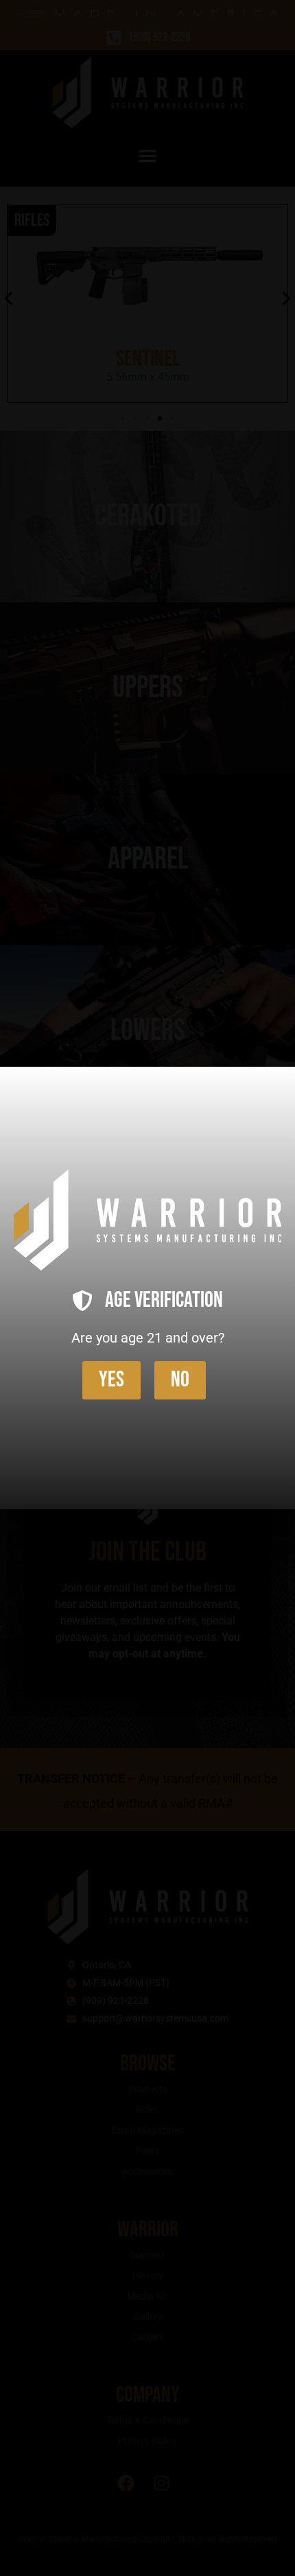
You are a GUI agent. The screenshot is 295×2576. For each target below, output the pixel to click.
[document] (147, 1288)
